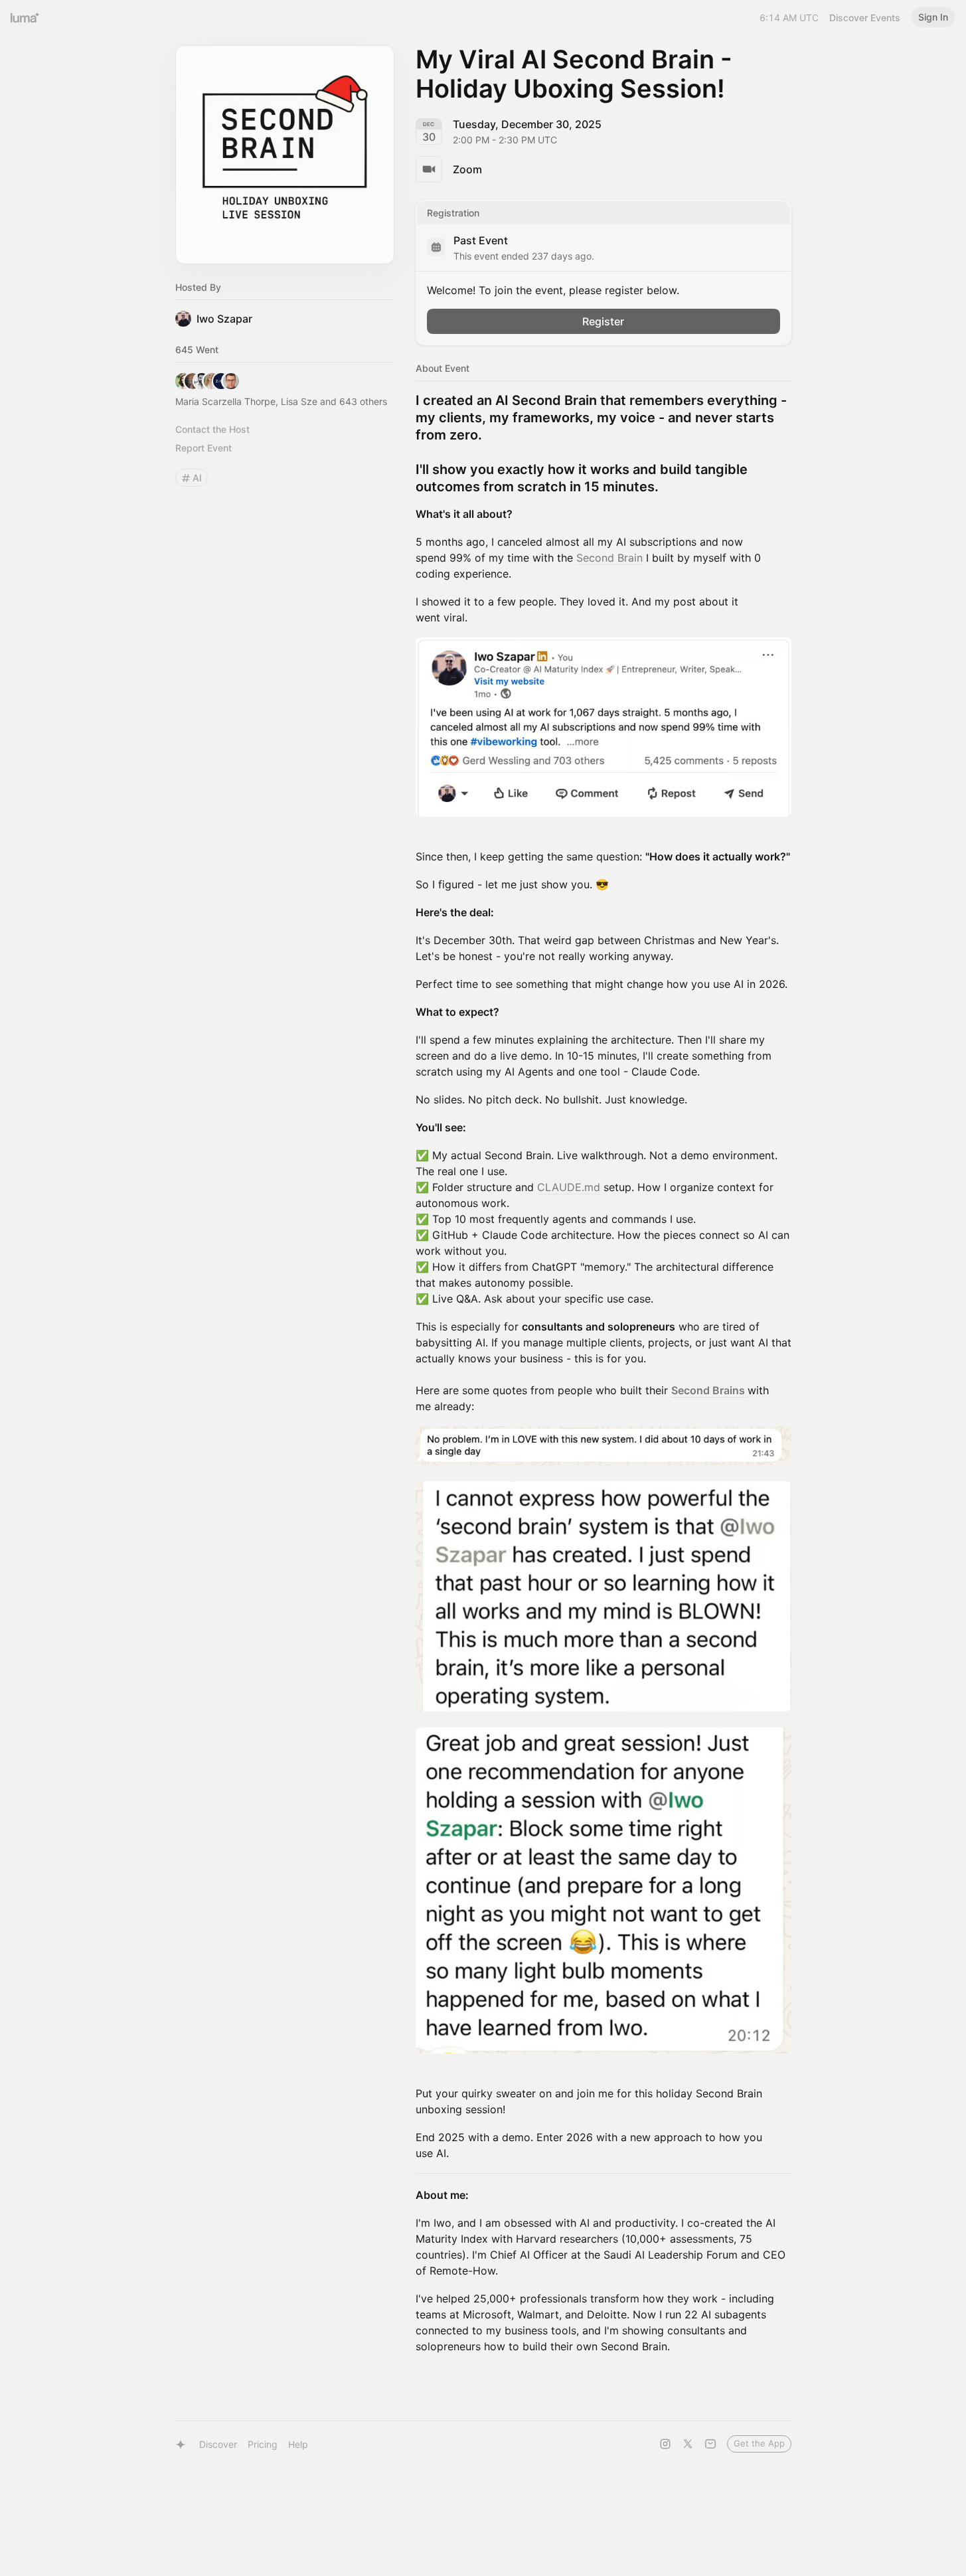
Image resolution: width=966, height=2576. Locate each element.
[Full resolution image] (604, 727)
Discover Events (865, 18)
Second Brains (709, 1390)
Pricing (263, 2444)
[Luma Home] (25, 17)
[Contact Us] (710, 2444)
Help (298, 2444)
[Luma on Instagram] (665, 2444)
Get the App (759, 2443)
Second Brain (609, 558)
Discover (218, 2444)
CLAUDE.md (569, 1187)
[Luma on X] (688, 2444)
